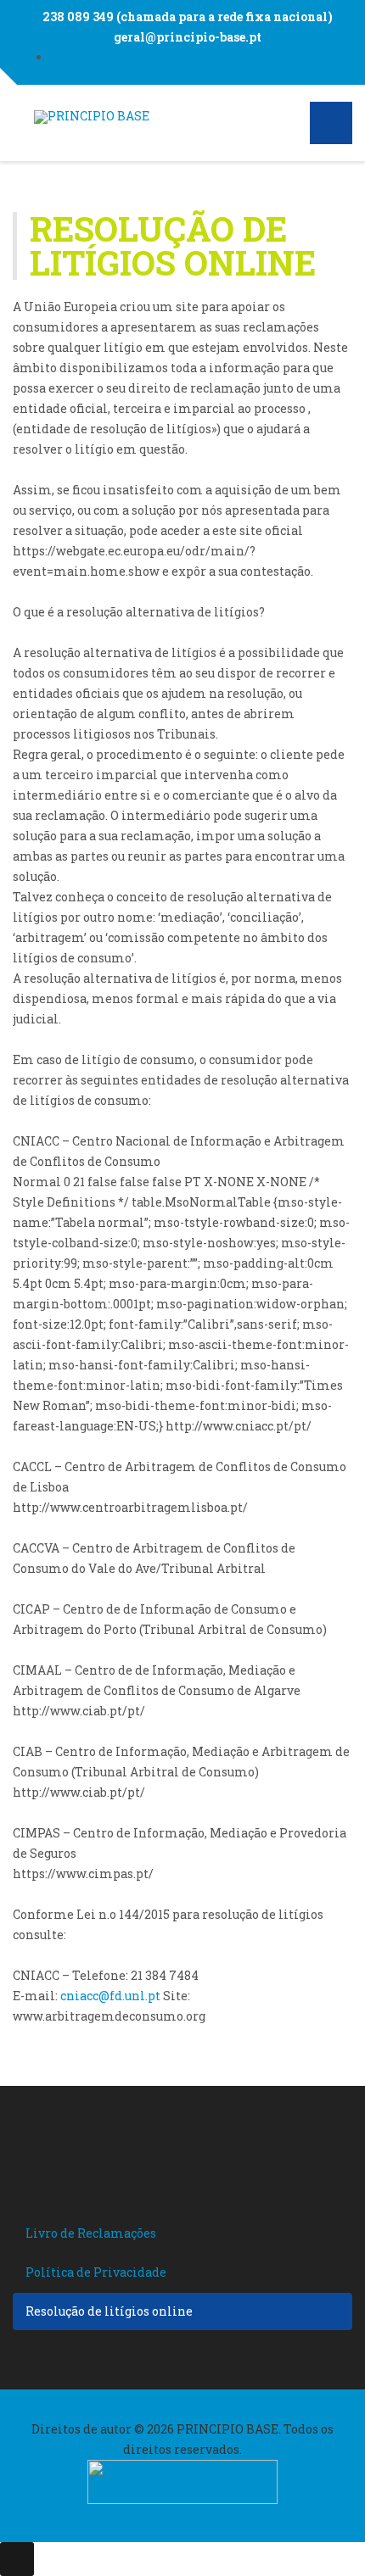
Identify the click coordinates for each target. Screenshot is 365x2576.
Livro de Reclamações (91, 2233)
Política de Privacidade (96, 2272)
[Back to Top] (17, 2559)
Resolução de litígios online (109, 2311)
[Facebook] (199, 57)
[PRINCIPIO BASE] (92, 117)
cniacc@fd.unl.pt (110, 1996)
